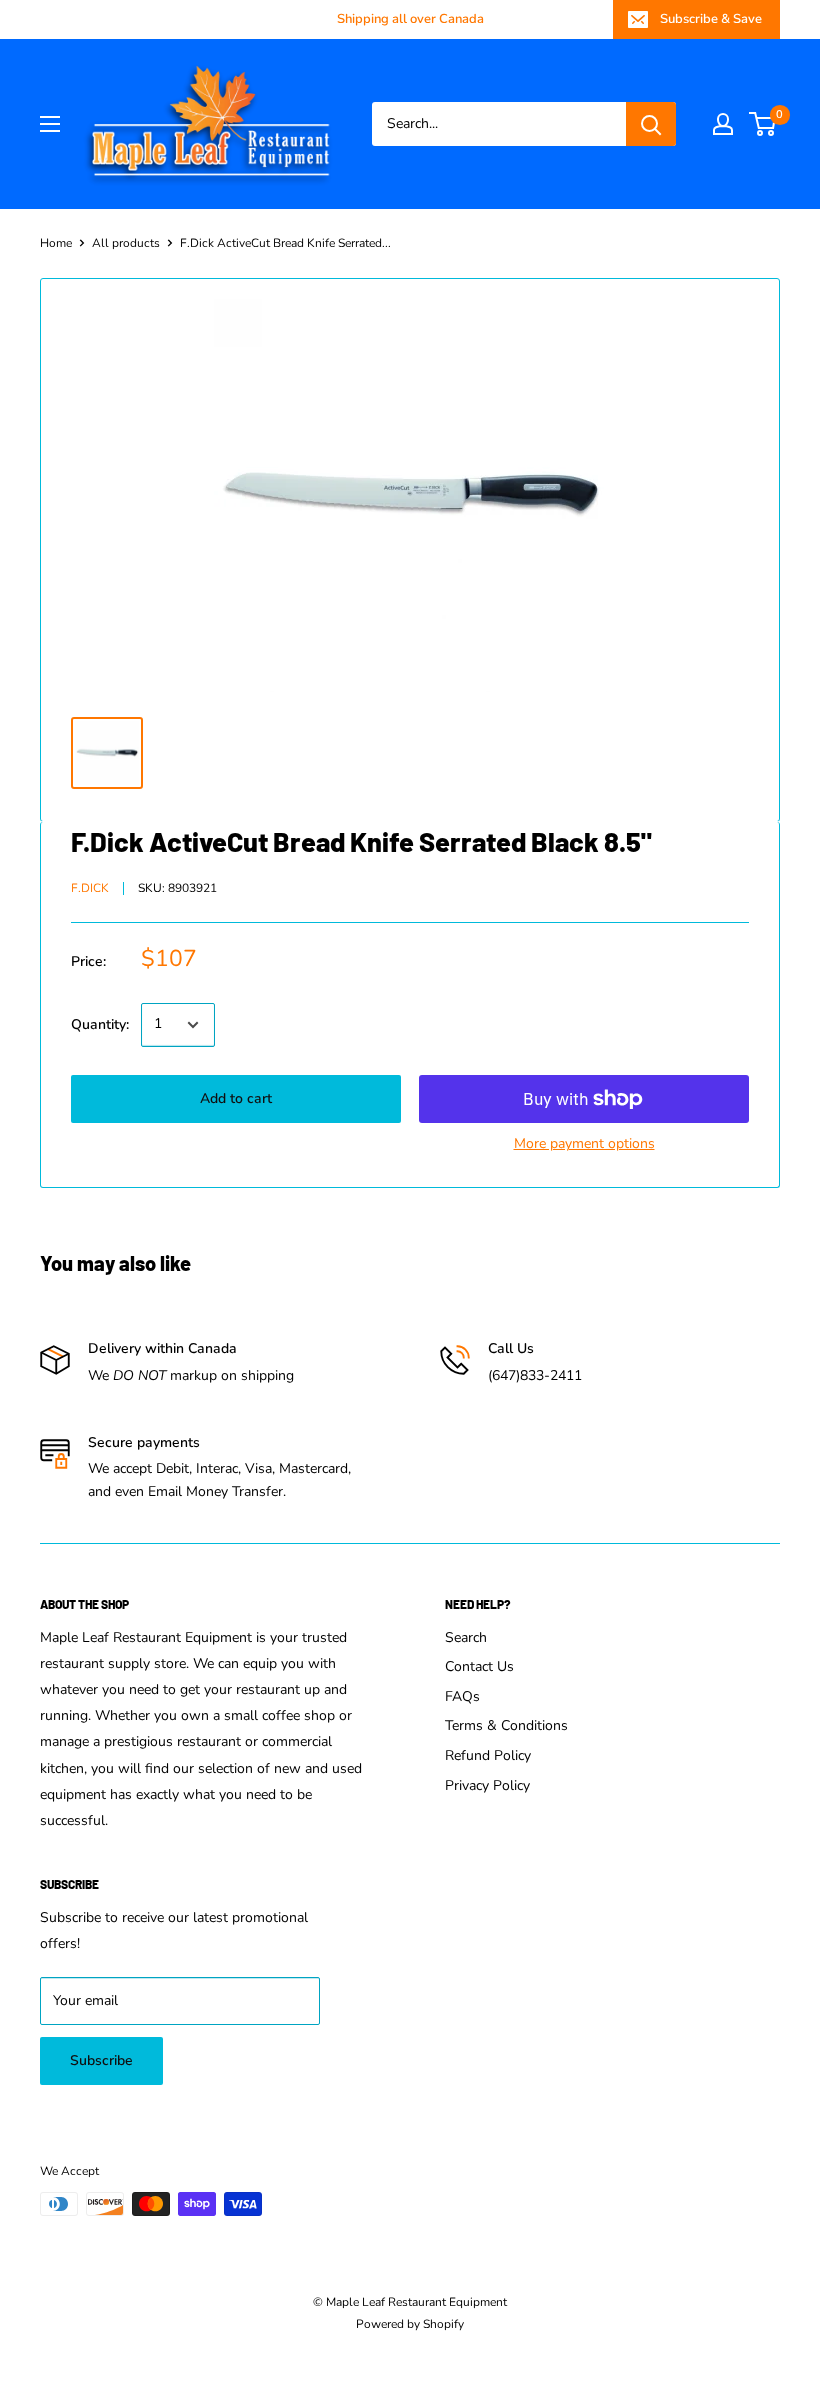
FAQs (462, 1696)
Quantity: (100, 1024)
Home (56, 243)
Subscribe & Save (711, 19)
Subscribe (101, 2060)
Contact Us (479, 1666)
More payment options (584, 1143)
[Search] (651, 124)
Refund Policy (488, 1755)
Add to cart (236, 1098)
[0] (763, 124)
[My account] (723, 124)
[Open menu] (50, 124)
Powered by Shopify (410, 2324)
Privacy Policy (487, 1785)
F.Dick (90, 888)
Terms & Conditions (506, 1725)
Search (466, 1637)
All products (126, 243)
